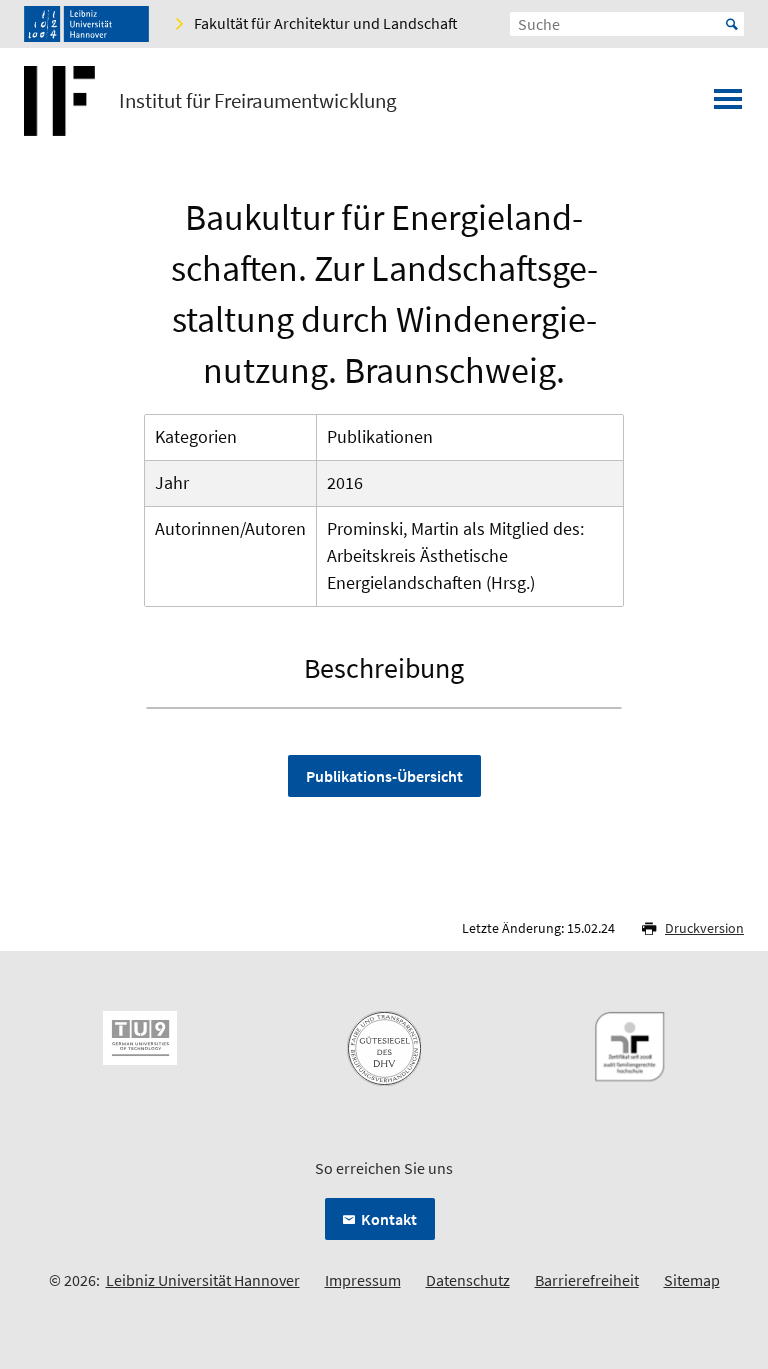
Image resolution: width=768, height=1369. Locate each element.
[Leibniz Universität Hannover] (86, 24)
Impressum (363, 1280)
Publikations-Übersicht (384, 776)
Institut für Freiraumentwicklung (258, 101)
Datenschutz (468, 1280)
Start (732, 24)
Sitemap (692, 1280)
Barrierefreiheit (587, 1280)
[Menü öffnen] (728, 105)
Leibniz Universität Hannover (203, 1280)
